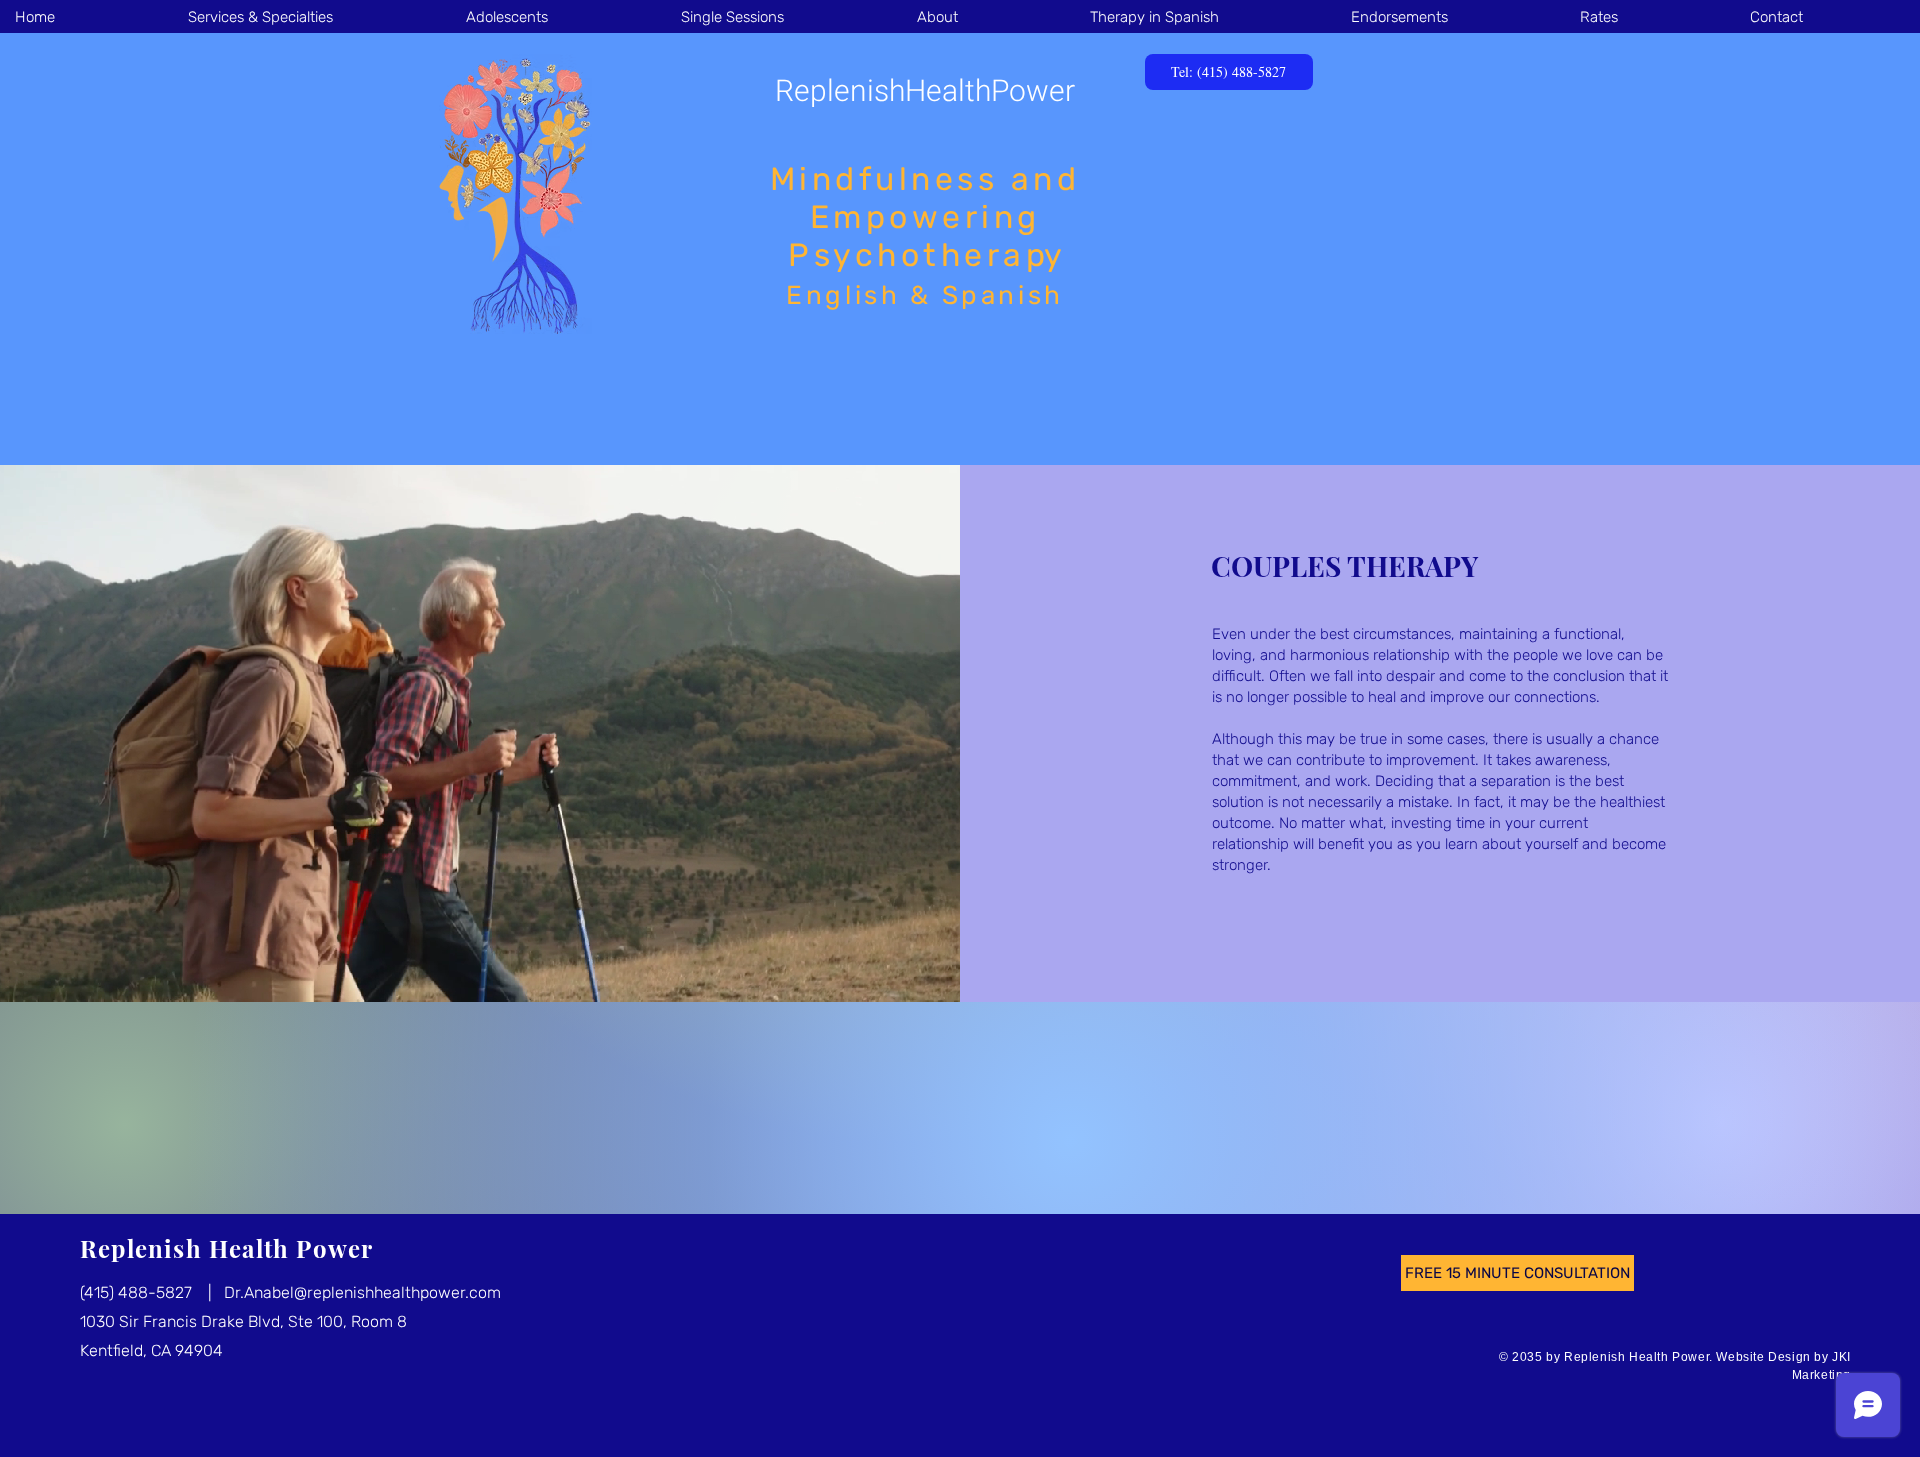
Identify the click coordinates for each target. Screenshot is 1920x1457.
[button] (312, 17)
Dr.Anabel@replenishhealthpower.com (362, 1292)
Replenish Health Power (226, 1248)
